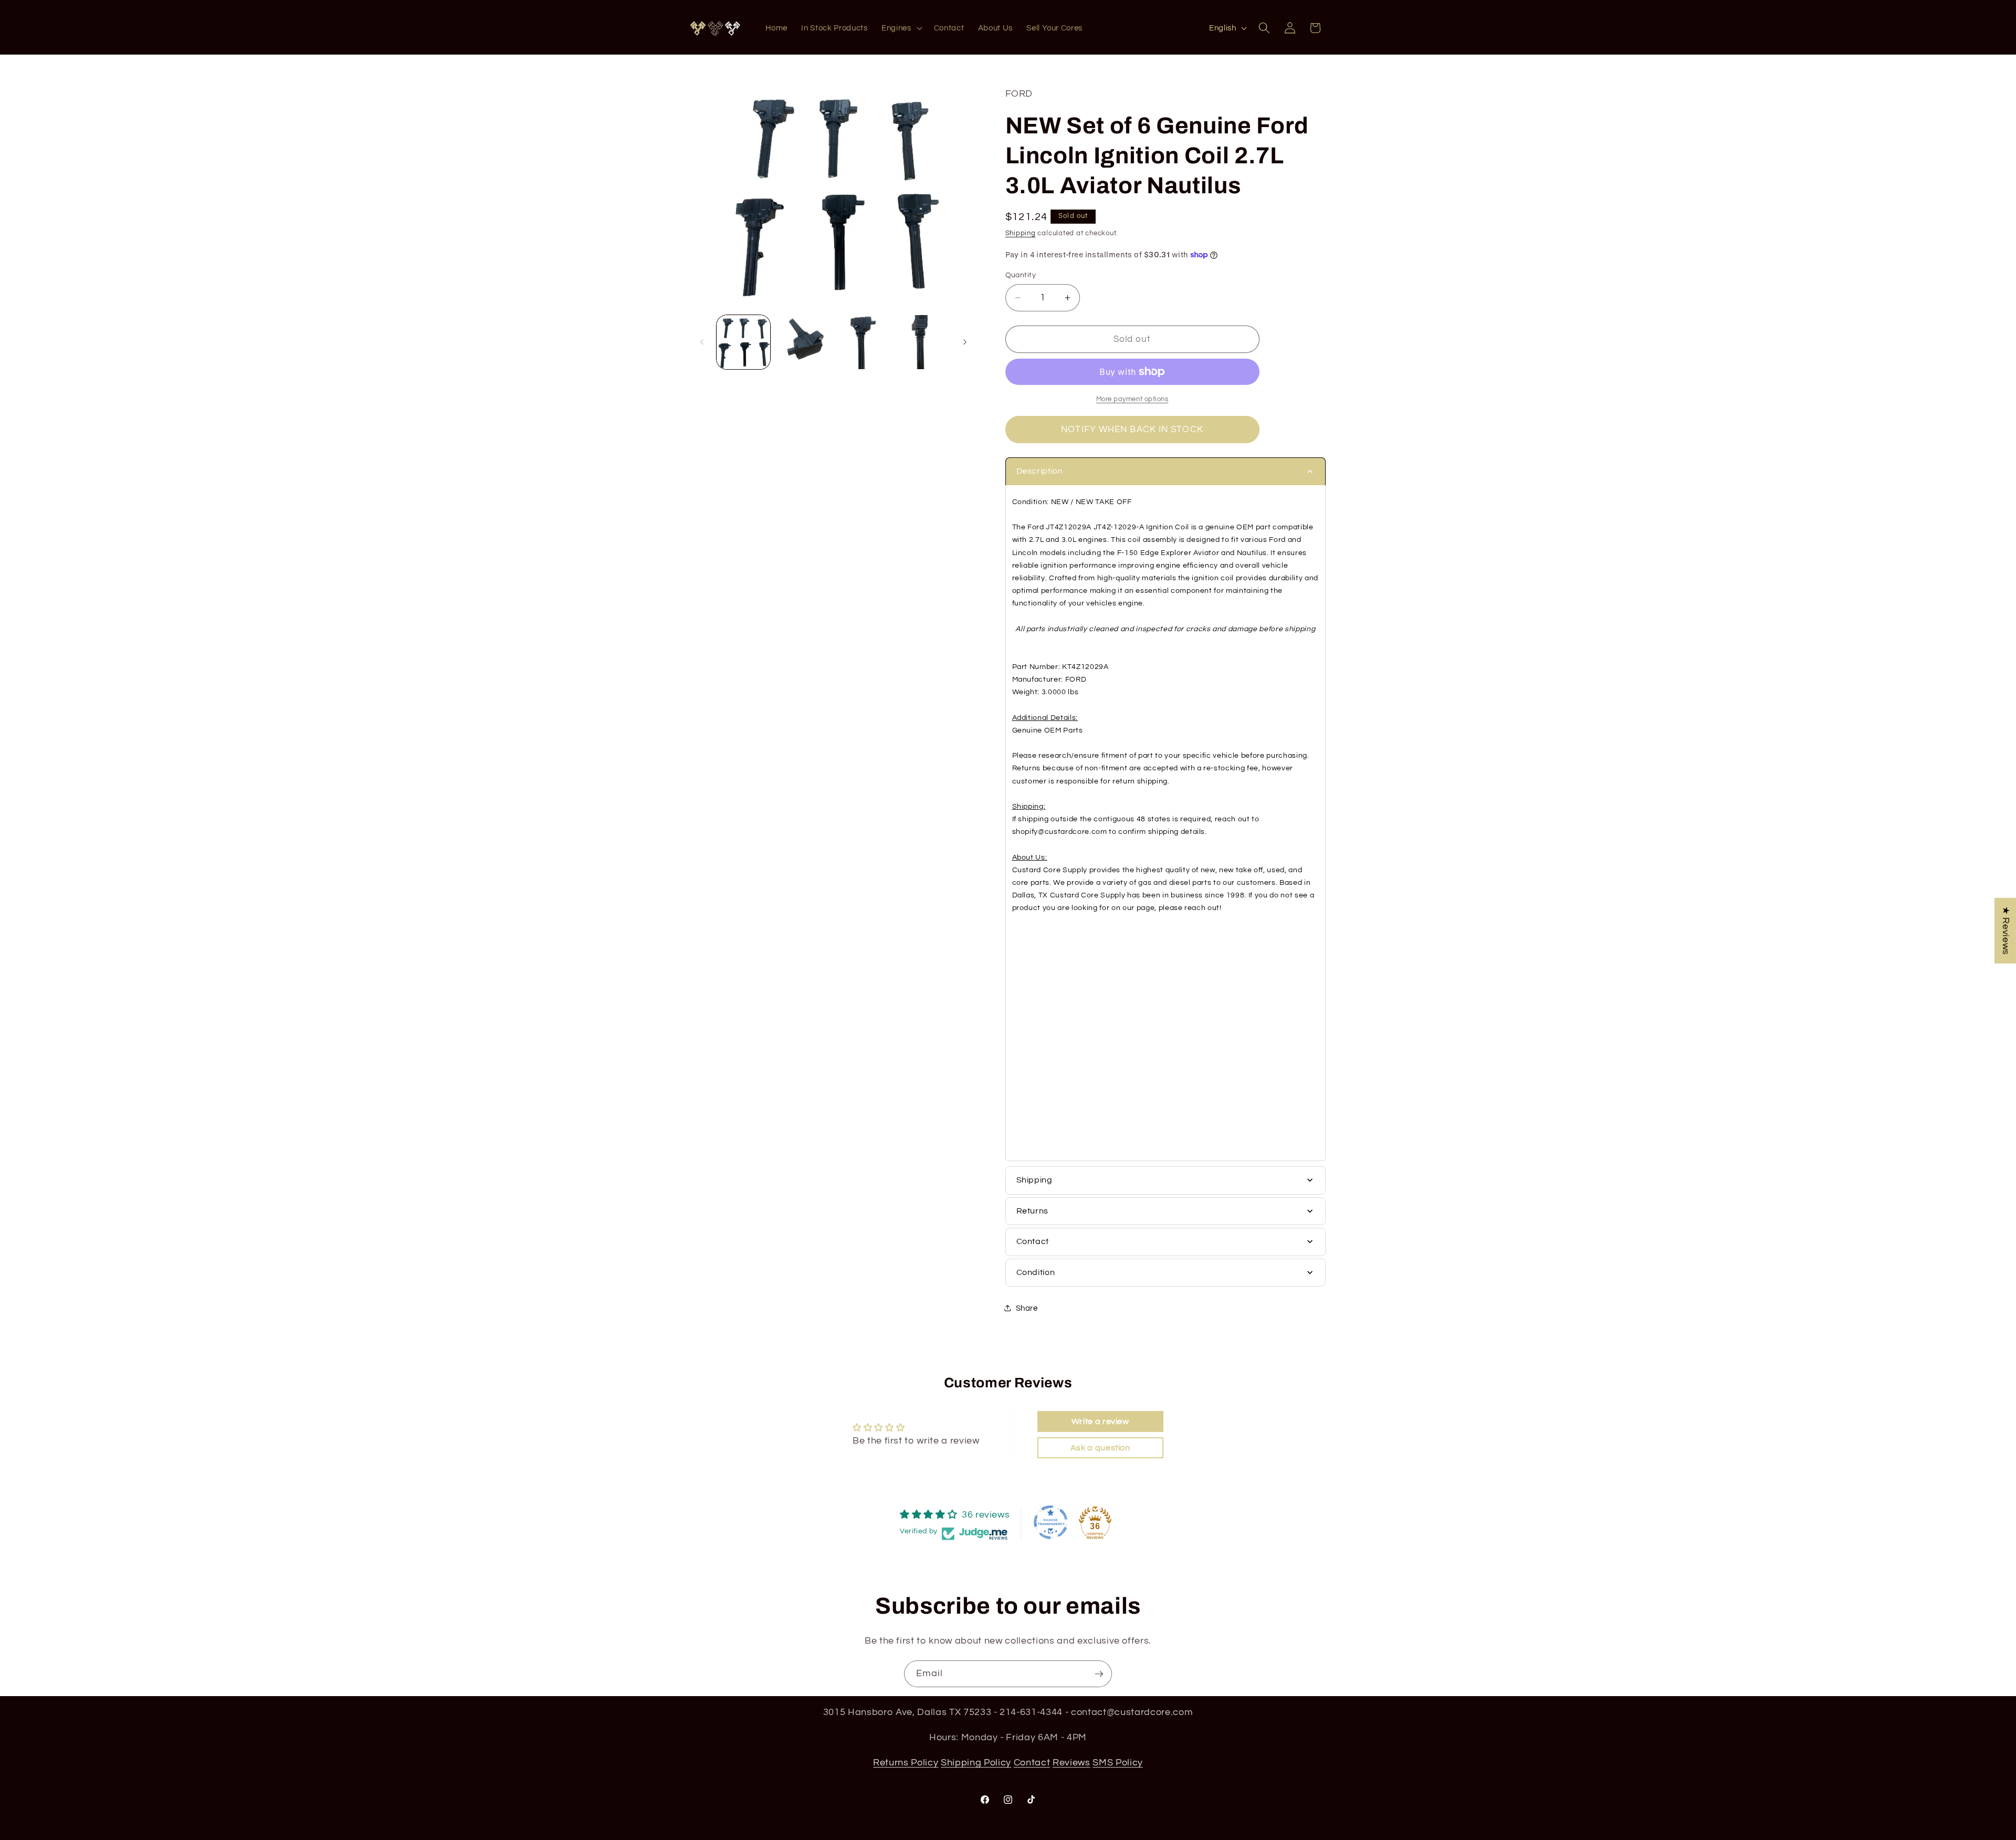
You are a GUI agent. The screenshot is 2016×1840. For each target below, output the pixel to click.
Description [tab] (1040, 471)
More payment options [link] (1132, 399)
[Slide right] (965, 342)
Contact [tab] (1033, 1241)
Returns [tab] (1033, 1211)
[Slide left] (702, 342)
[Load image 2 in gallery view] (803, 342)
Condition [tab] (1036, 1272)
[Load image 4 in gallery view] (922, 342)
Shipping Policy (976, 1762)
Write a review (1100, 1421)
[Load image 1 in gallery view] (744, 342)
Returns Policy (906, 1762)
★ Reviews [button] (2005, 931)
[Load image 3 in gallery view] (863, 342)
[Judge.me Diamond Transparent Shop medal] (1051, 1522)
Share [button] (1027, 1308)
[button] (901, 28)
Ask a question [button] (1100, 1448)
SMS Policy (1118, 1762)
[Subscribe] (1099, 1674)
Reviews (1072, 1762)
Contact (1032, 1762)
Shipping (1021, 233)
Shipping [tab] (1035, 1180)
